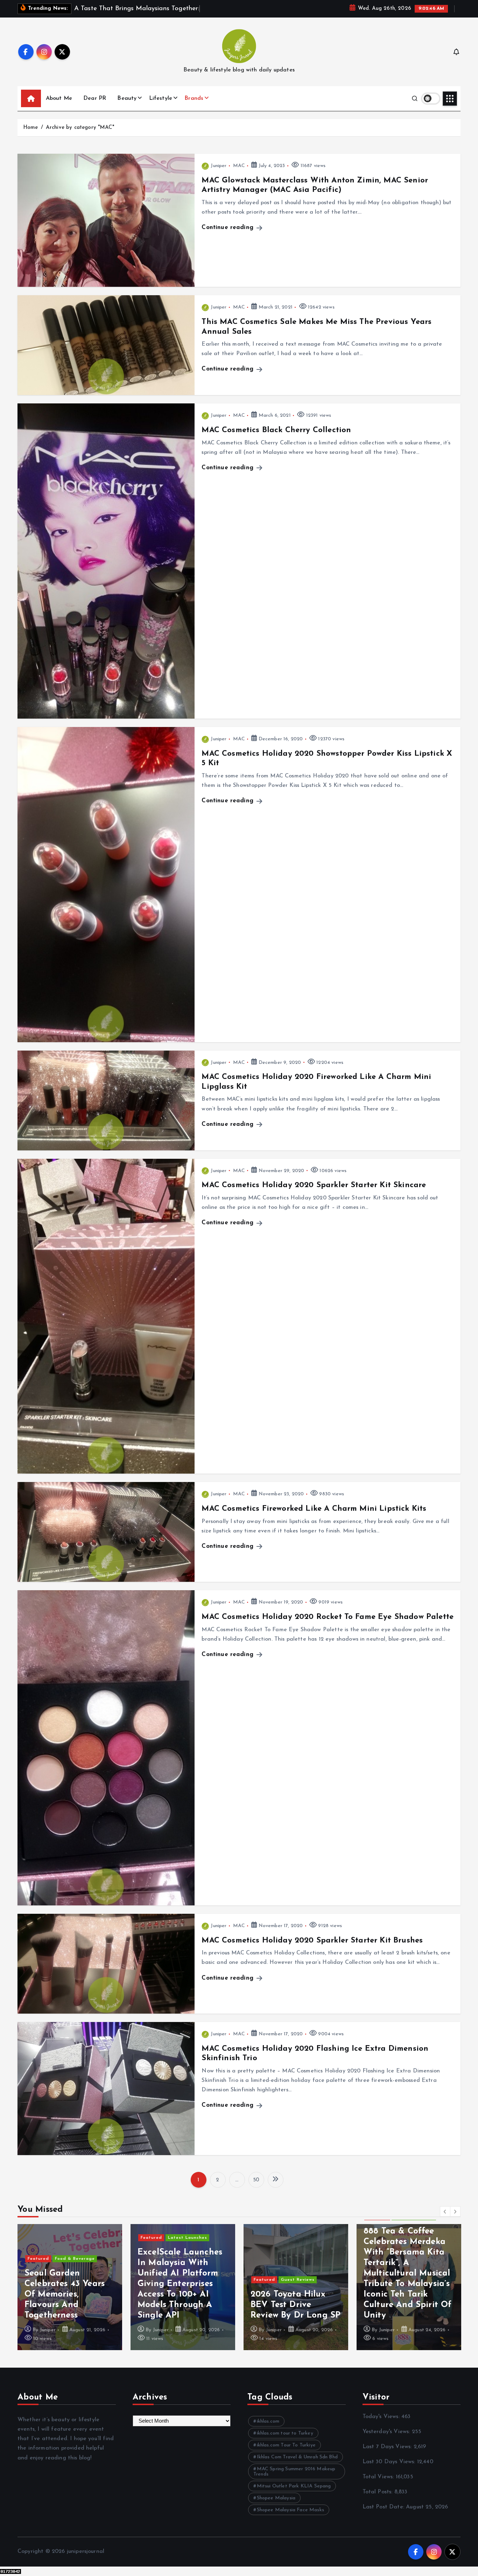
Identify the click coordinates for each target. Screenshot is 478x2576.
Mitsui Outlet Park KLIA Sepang (294, 2495)
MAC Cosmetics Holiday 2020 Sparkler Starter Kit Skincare (314, 1194)
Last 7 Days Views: (388, 2456)
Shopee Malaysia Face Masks (290, 2519)
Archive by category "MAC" (80, 136)
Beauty (127, 107)
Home (31, 136)
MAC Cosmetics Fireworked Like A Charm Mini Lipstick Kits (314, 1518)
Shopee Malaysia (276, 2507)
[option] (70, 2296)
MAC (239, 175)
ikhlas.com (268, 2430)
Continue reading (229, 237)
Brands (194, 107)
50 (256, 2189)
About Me (59, 107)
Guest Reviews (185, 2289)
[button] (445, 2220)
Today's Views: (382, 2425)
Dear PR (95, 107)
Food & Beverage (414, 2268)
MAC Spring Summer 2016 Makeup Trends (294, 2480)
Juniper (219, 175)
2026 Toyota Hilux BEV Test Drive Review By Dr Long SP (182, 2314)
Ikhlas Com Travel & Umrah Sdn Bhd (297, 2466)
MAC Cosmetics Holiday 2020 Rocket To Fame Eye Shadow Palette (328, 1626)
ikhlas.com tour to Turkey (285, 2442)
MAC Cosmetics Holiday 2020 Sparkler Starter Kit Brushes (312, 1949)
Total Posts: (378, 2501)
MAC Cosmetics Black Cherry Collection (276, 439)
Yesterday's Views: (387, 2440)
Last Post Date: (384, 2516)
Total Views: (379, 2486)
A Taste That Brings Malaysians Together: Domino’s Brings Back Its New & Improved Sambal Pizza (407, 2304)
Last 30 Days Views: (390, 2471)
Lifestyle (161, 107)
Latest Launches (75, 2247)
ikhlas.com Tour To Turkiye (286, 2454)
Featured (38, 2247)
